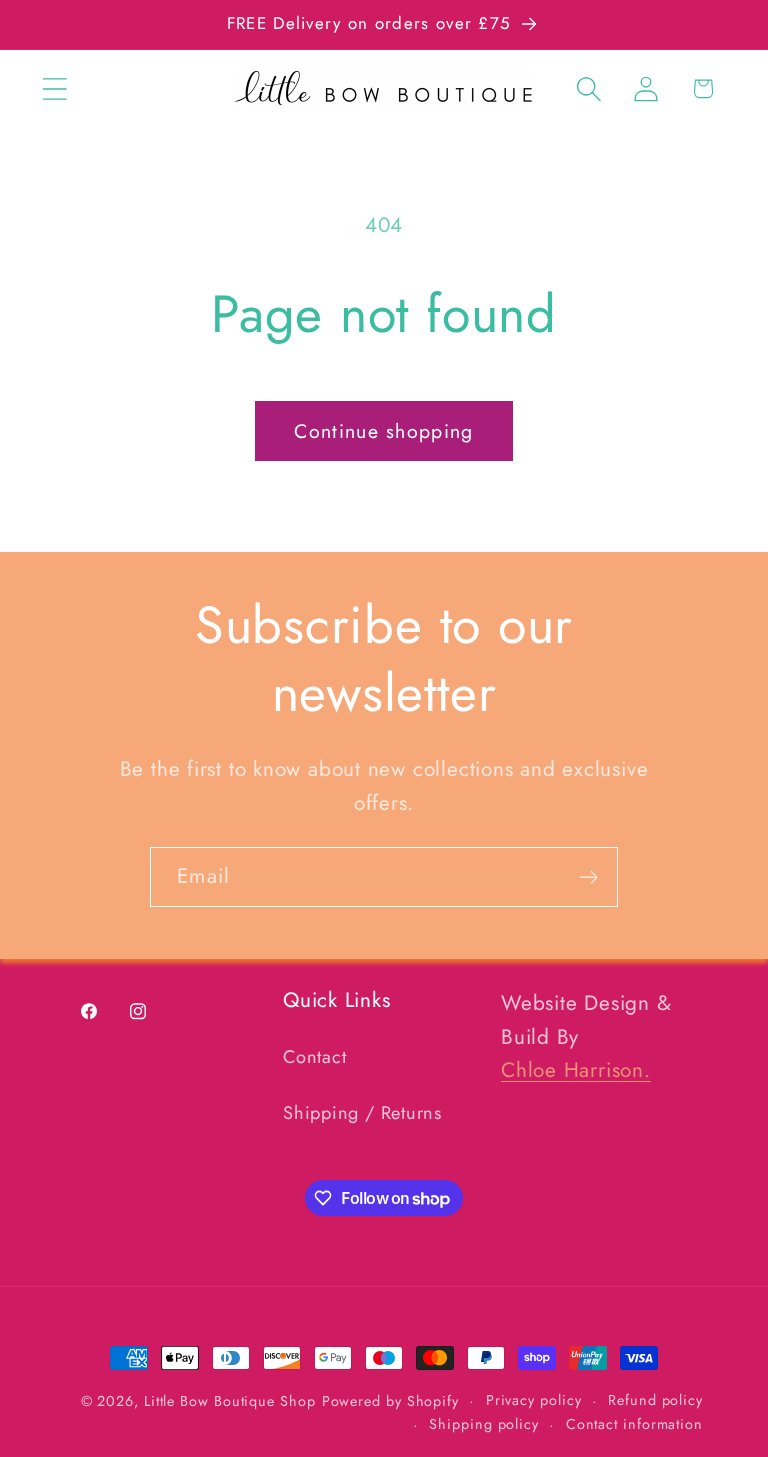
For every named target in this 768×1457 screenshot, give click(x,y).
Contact (314, 1057)
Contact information (634, 1424)
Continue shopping (383, 431)
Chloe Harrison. (576, 1070)
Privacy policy (534, 1400)
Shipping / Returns (362, 1113)
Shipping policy (484, 1424)
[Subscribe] (588, 877)
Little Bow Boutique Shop (230, 1401)
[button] (54, 88)
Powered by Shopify (390, 1401)
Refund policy (655, 1400)
